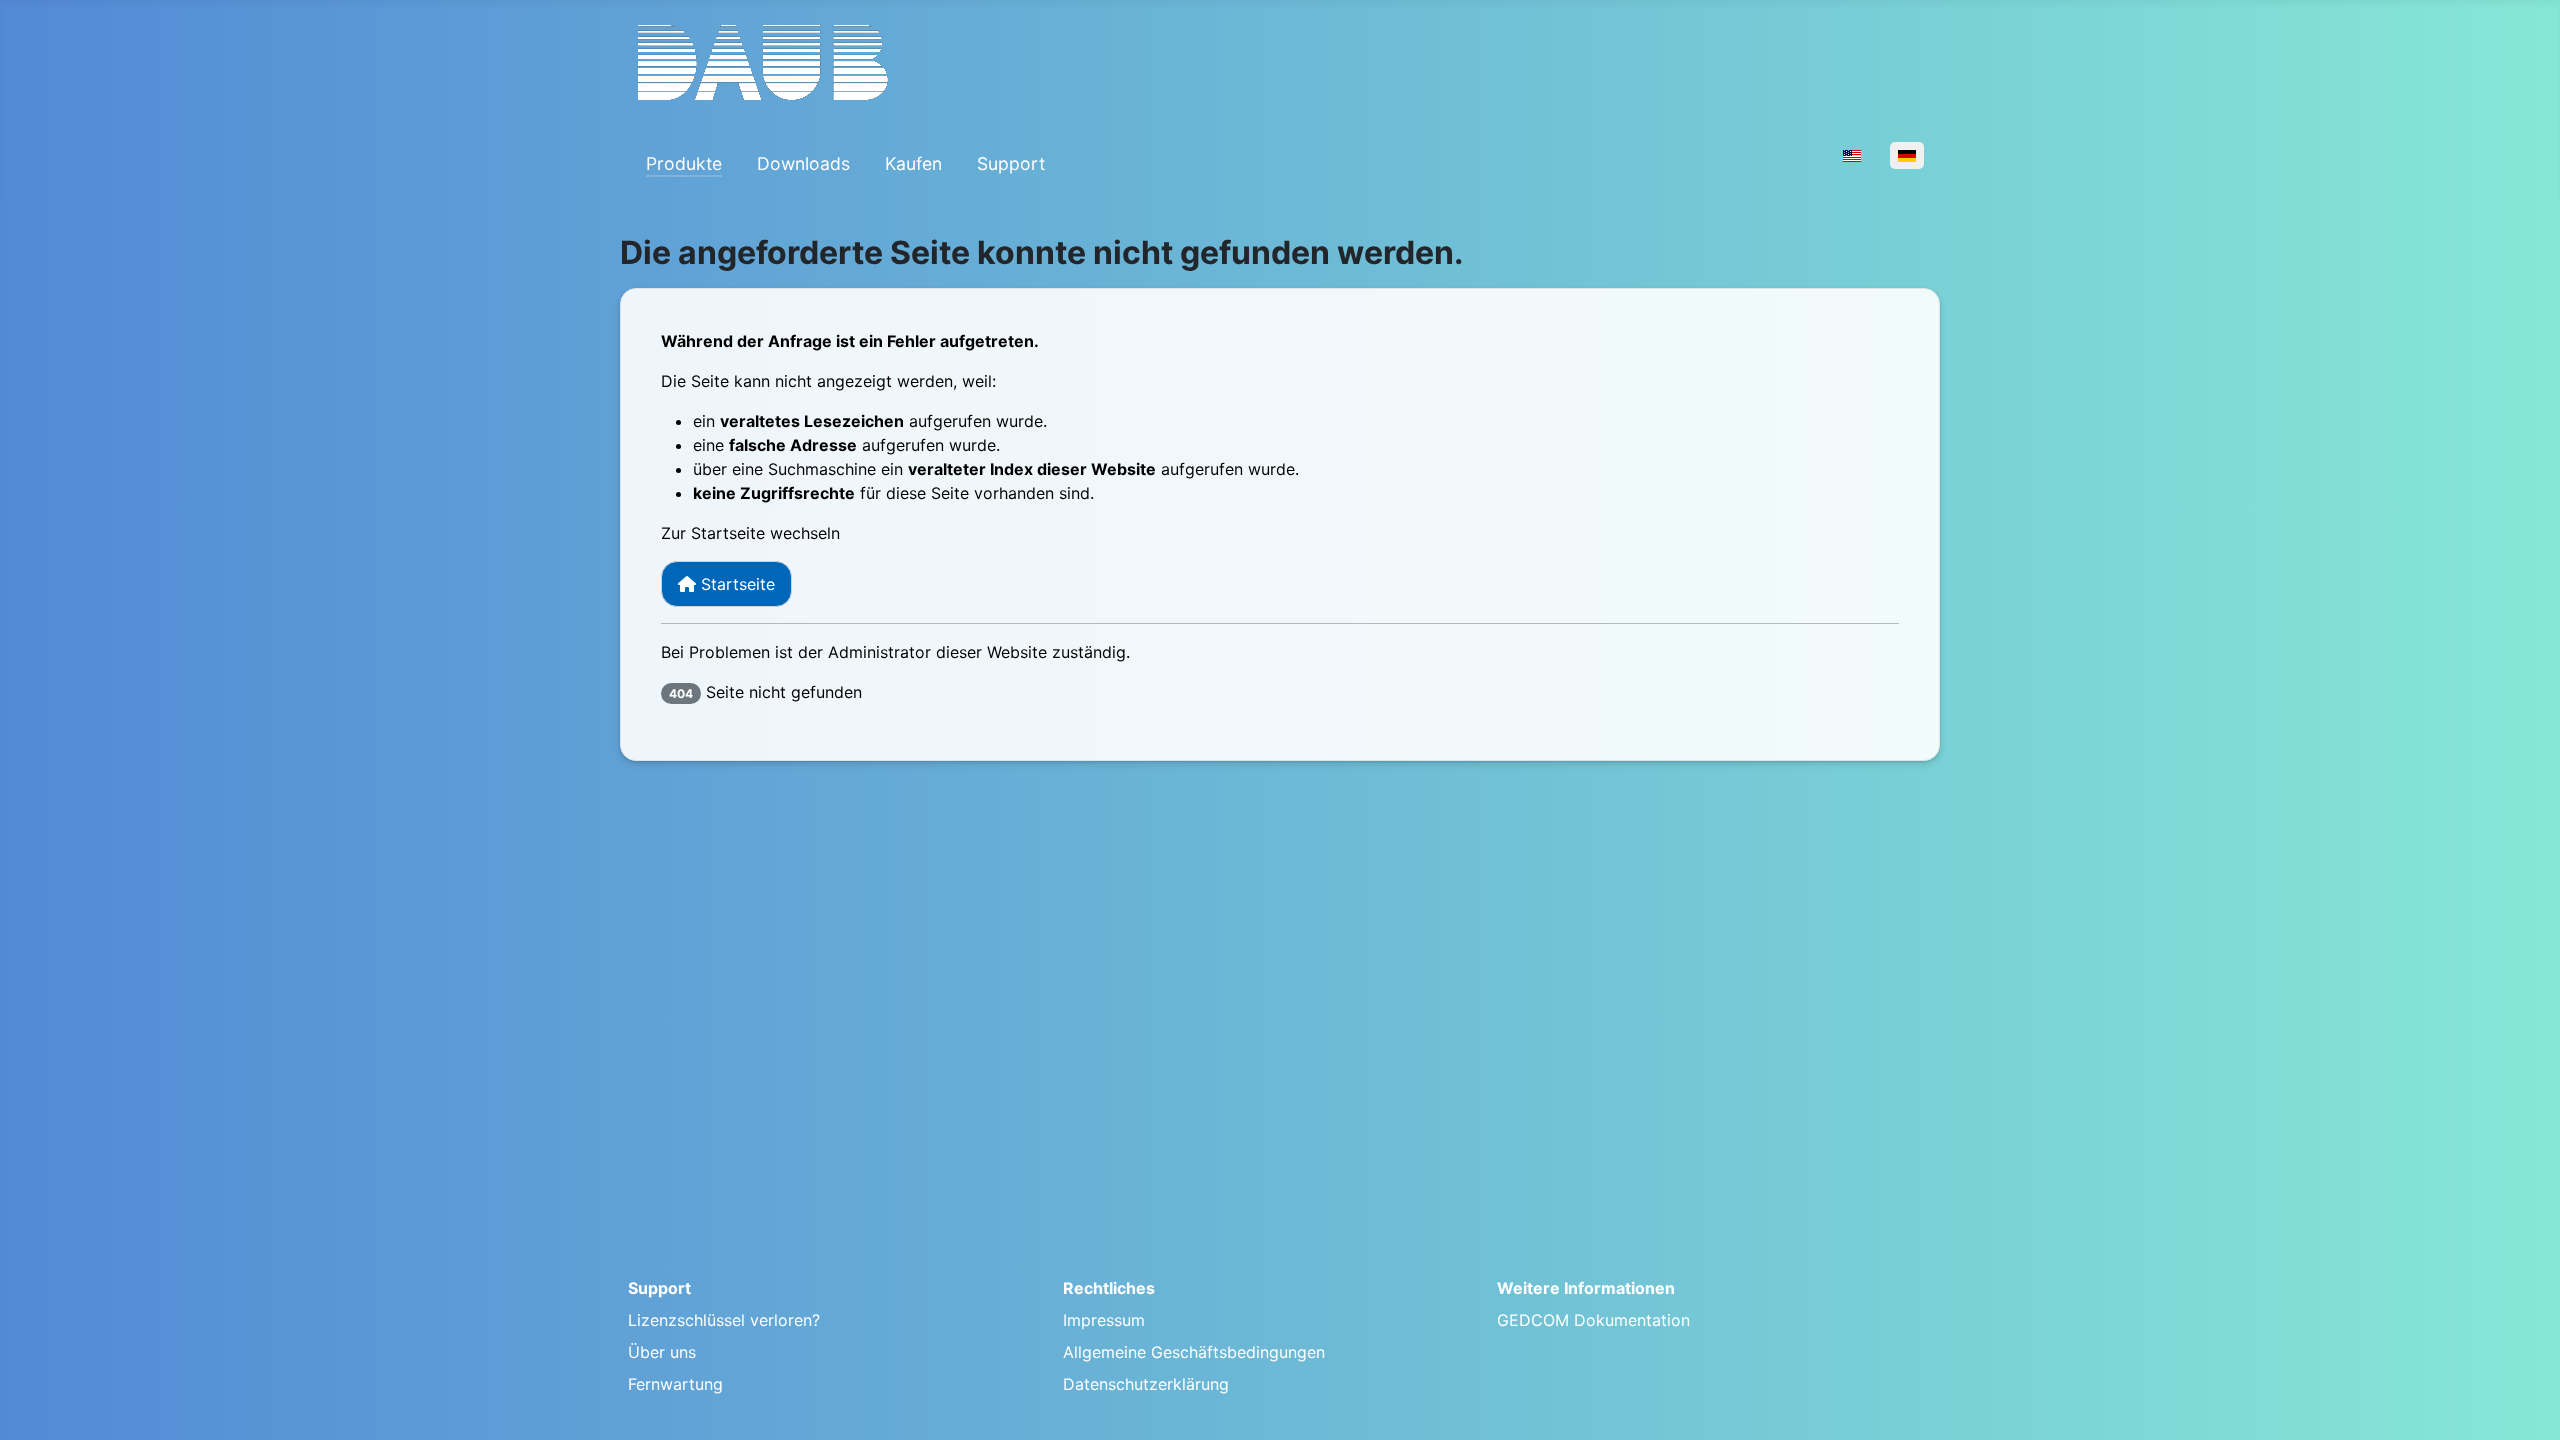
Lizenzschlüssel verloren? (724, 1320)
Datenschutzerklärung (1146, 1384)
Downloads (803, 163)
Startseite (735, 584)
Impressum (1104, 1320)
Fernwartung (675, 1384)
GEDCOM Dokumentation (1593, 1320)
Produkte (684, 163)
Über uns (662, 1352)
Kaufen (913, 163)
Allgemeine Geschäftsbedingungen (1194, 1352)
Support (1011, 163)
